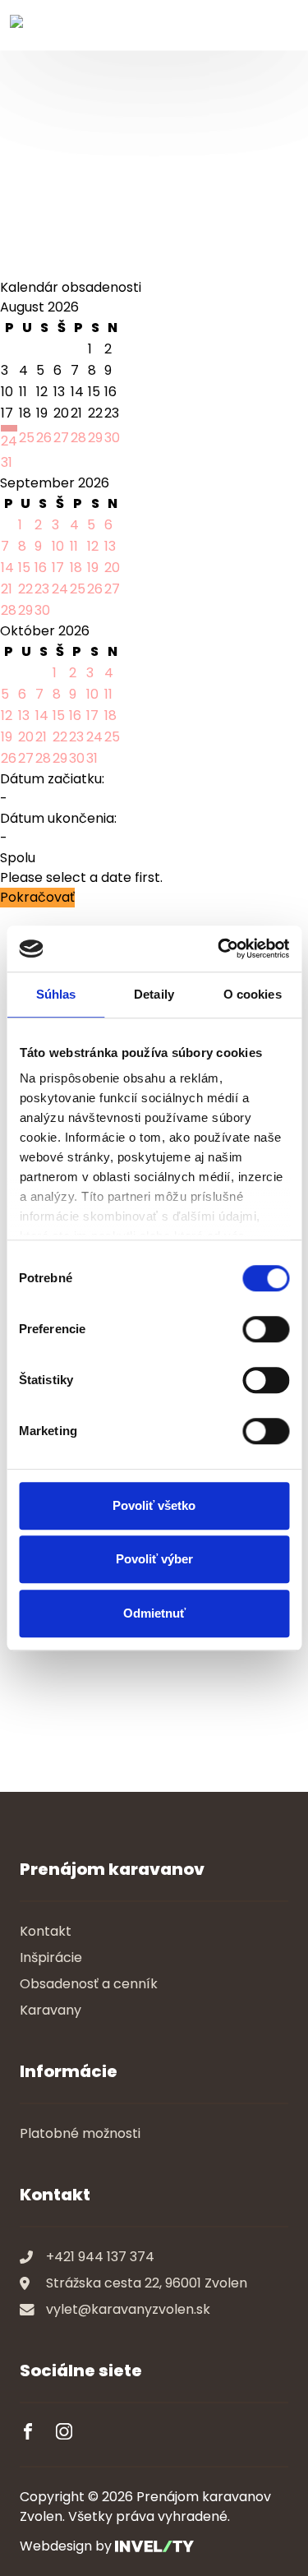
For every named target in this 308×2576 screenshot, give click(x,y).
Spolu (18, 858)
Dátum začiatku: (52, 779)
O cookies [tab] (253, 994)
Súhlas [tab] (56, 994)
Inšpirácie (51, 1957)
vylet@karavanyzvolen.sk (128, 2309)
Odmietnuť (154, 1613)
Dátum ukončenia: (58, 818)
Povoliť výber (154, 1559)
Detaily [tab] (154, 994)
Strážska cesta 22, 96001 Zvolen (147, 2283)
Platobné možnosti (80, 2133)
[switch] (266, 1329)
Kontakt (46, 1931)
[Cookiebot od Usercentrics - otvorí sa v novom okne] (219, 949)
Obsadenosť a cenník (89, 1984)
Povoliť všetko (154, 1505)
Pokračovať (37, 897)
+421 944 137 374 (100, 2257)
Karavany (51, 2010)
